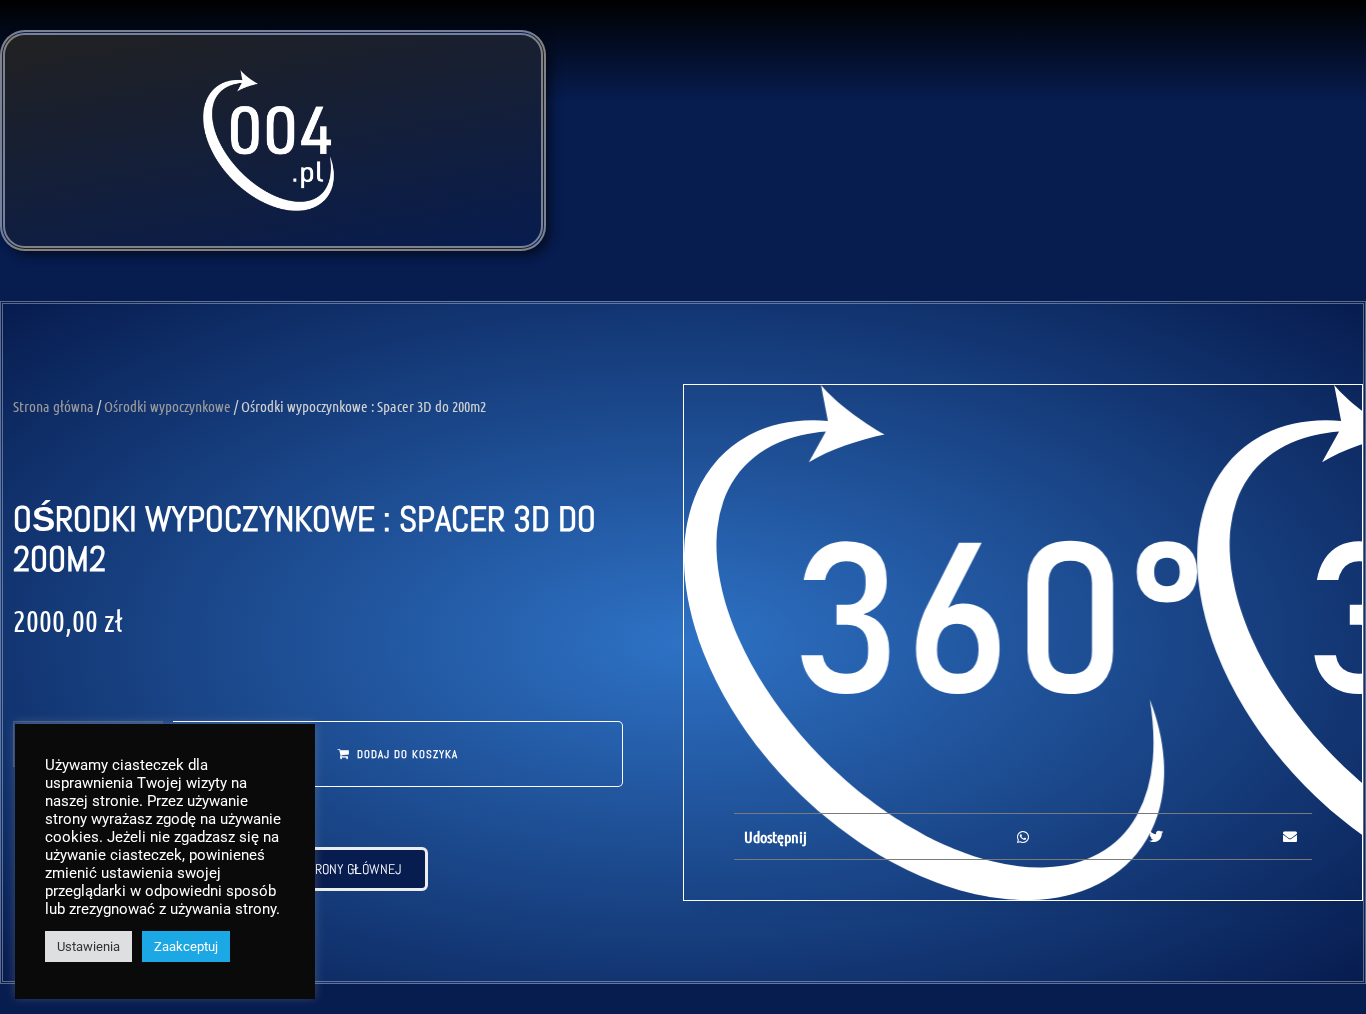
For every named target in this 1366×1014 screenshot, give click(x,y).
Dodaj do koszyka (407, 754)
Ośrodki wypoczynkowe (167, 406)
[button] (889, 836)
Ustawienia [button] (88, 946)
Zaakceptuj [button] (186, 946)
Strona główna (53, 406)
